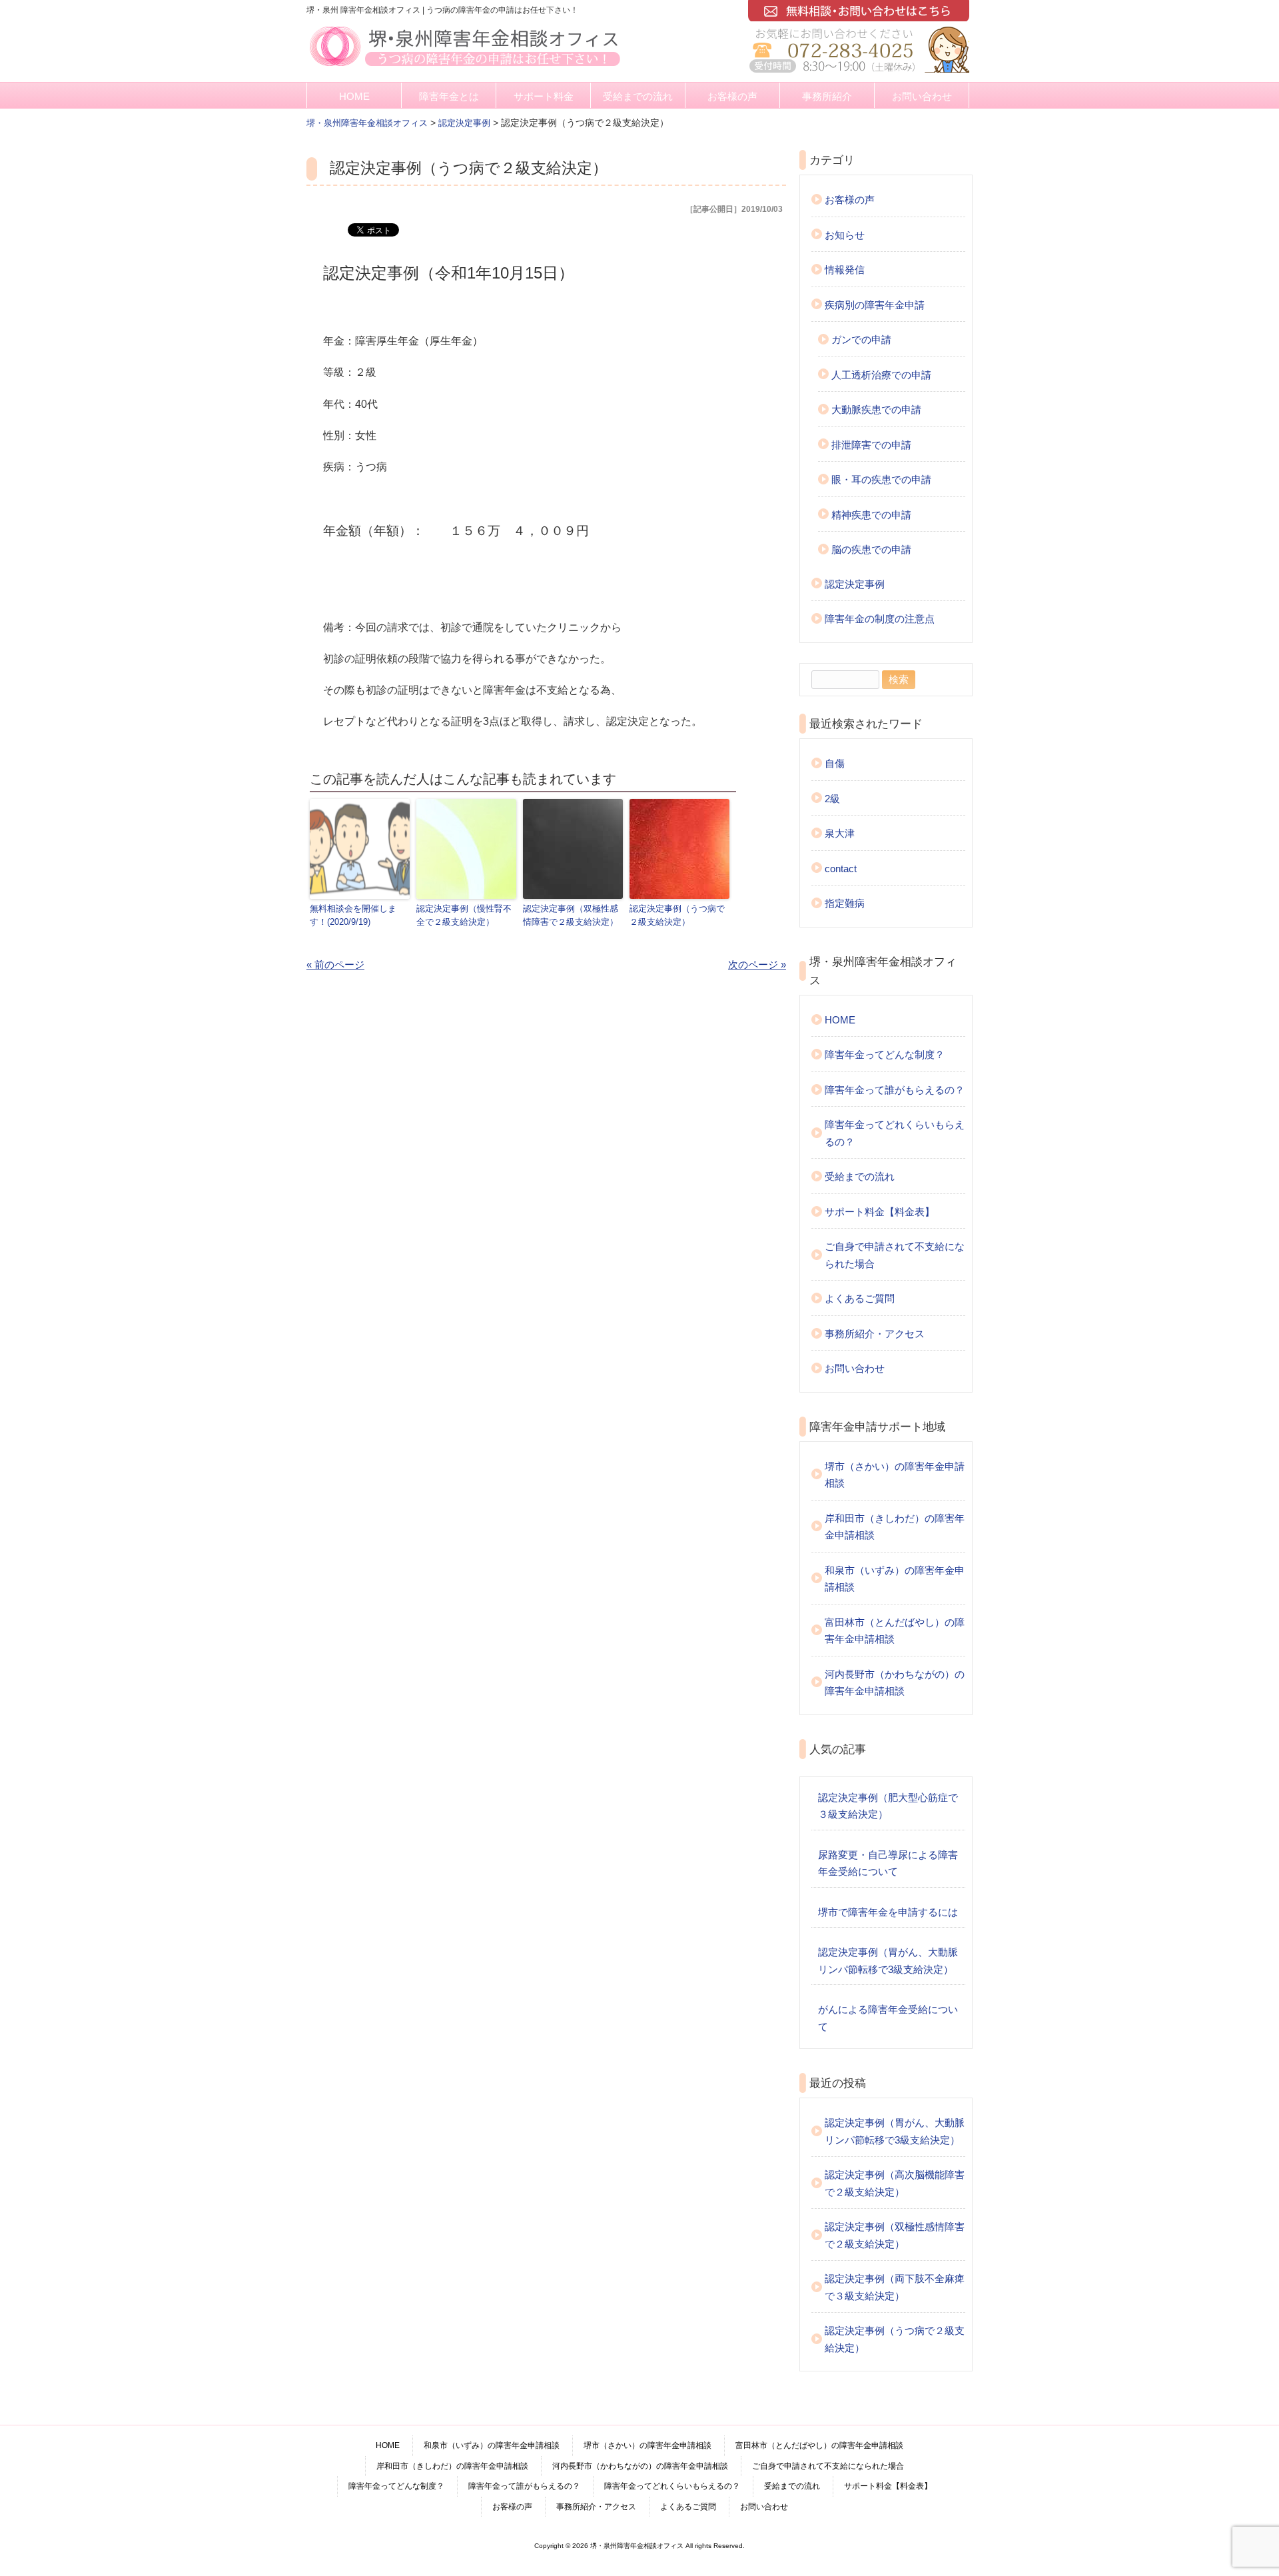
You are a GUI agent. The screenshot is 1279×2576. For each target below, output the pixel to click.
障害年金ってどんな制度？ (885, 1054)
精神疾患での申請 (871, 515)
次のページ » (757, 965)
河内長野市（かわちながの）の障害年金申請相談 (895, 1683)
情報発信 (845, 270)
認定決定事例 (855, 584)
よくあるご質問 (860, 1298)
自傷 (835, 763)
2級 (832, 799)
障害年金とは (449, 96)
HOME (354, 96)
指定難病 (845, 903)
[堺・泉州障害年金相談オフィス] (465, 68)
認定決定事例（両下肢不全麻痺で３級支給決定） (895, 2287)
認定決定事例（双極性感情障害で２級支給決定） (571, 916)
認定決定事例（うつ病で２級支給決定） (677, 916)
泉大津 (840, 833)
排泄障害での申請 (871, 445)
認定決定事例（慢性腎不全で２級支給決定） (464, 916)
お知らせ (845, 235)
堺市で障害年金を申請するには (888, 1912)
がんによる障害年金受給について (888, 2018)
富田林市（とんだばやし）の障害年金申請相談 (895, 1631)
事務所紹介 (827, 96)
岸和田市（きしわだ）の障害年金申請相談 (895, 1527)
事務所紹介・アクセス (875, 1334)
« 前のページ (335, 965)
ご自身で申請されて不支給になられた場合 (895, 1255)
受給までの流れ (638, 96)
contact (841, 869)
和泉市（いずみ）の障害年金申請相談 (895, 1579)
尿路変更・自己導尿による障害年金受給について (888, 1863)
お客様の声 (732, 96)
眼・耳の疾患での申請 (881, 479)
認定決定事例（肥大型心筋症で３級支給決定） (888, 1806)
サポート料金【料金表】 (880, 1212)
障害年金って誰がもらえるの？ (895, 1090)
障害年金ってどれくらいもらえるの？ (895, 1133)
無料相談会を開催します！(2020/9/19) (353, 916)
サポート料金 (544, 96)
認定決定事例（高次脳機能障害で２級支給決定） (895, 2183)
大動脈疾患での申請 (876, 409)
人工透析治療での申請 (881, 375)
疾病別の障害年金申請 (875, 305)
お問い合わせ (922, 96)
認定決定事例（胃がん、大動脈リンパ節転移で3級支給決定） (888, 1961)
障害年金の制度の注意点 (880, 619)
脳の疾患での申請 (871, 549)
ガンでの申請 (861, 339)
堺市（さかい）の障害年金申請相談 (895, 1475)
